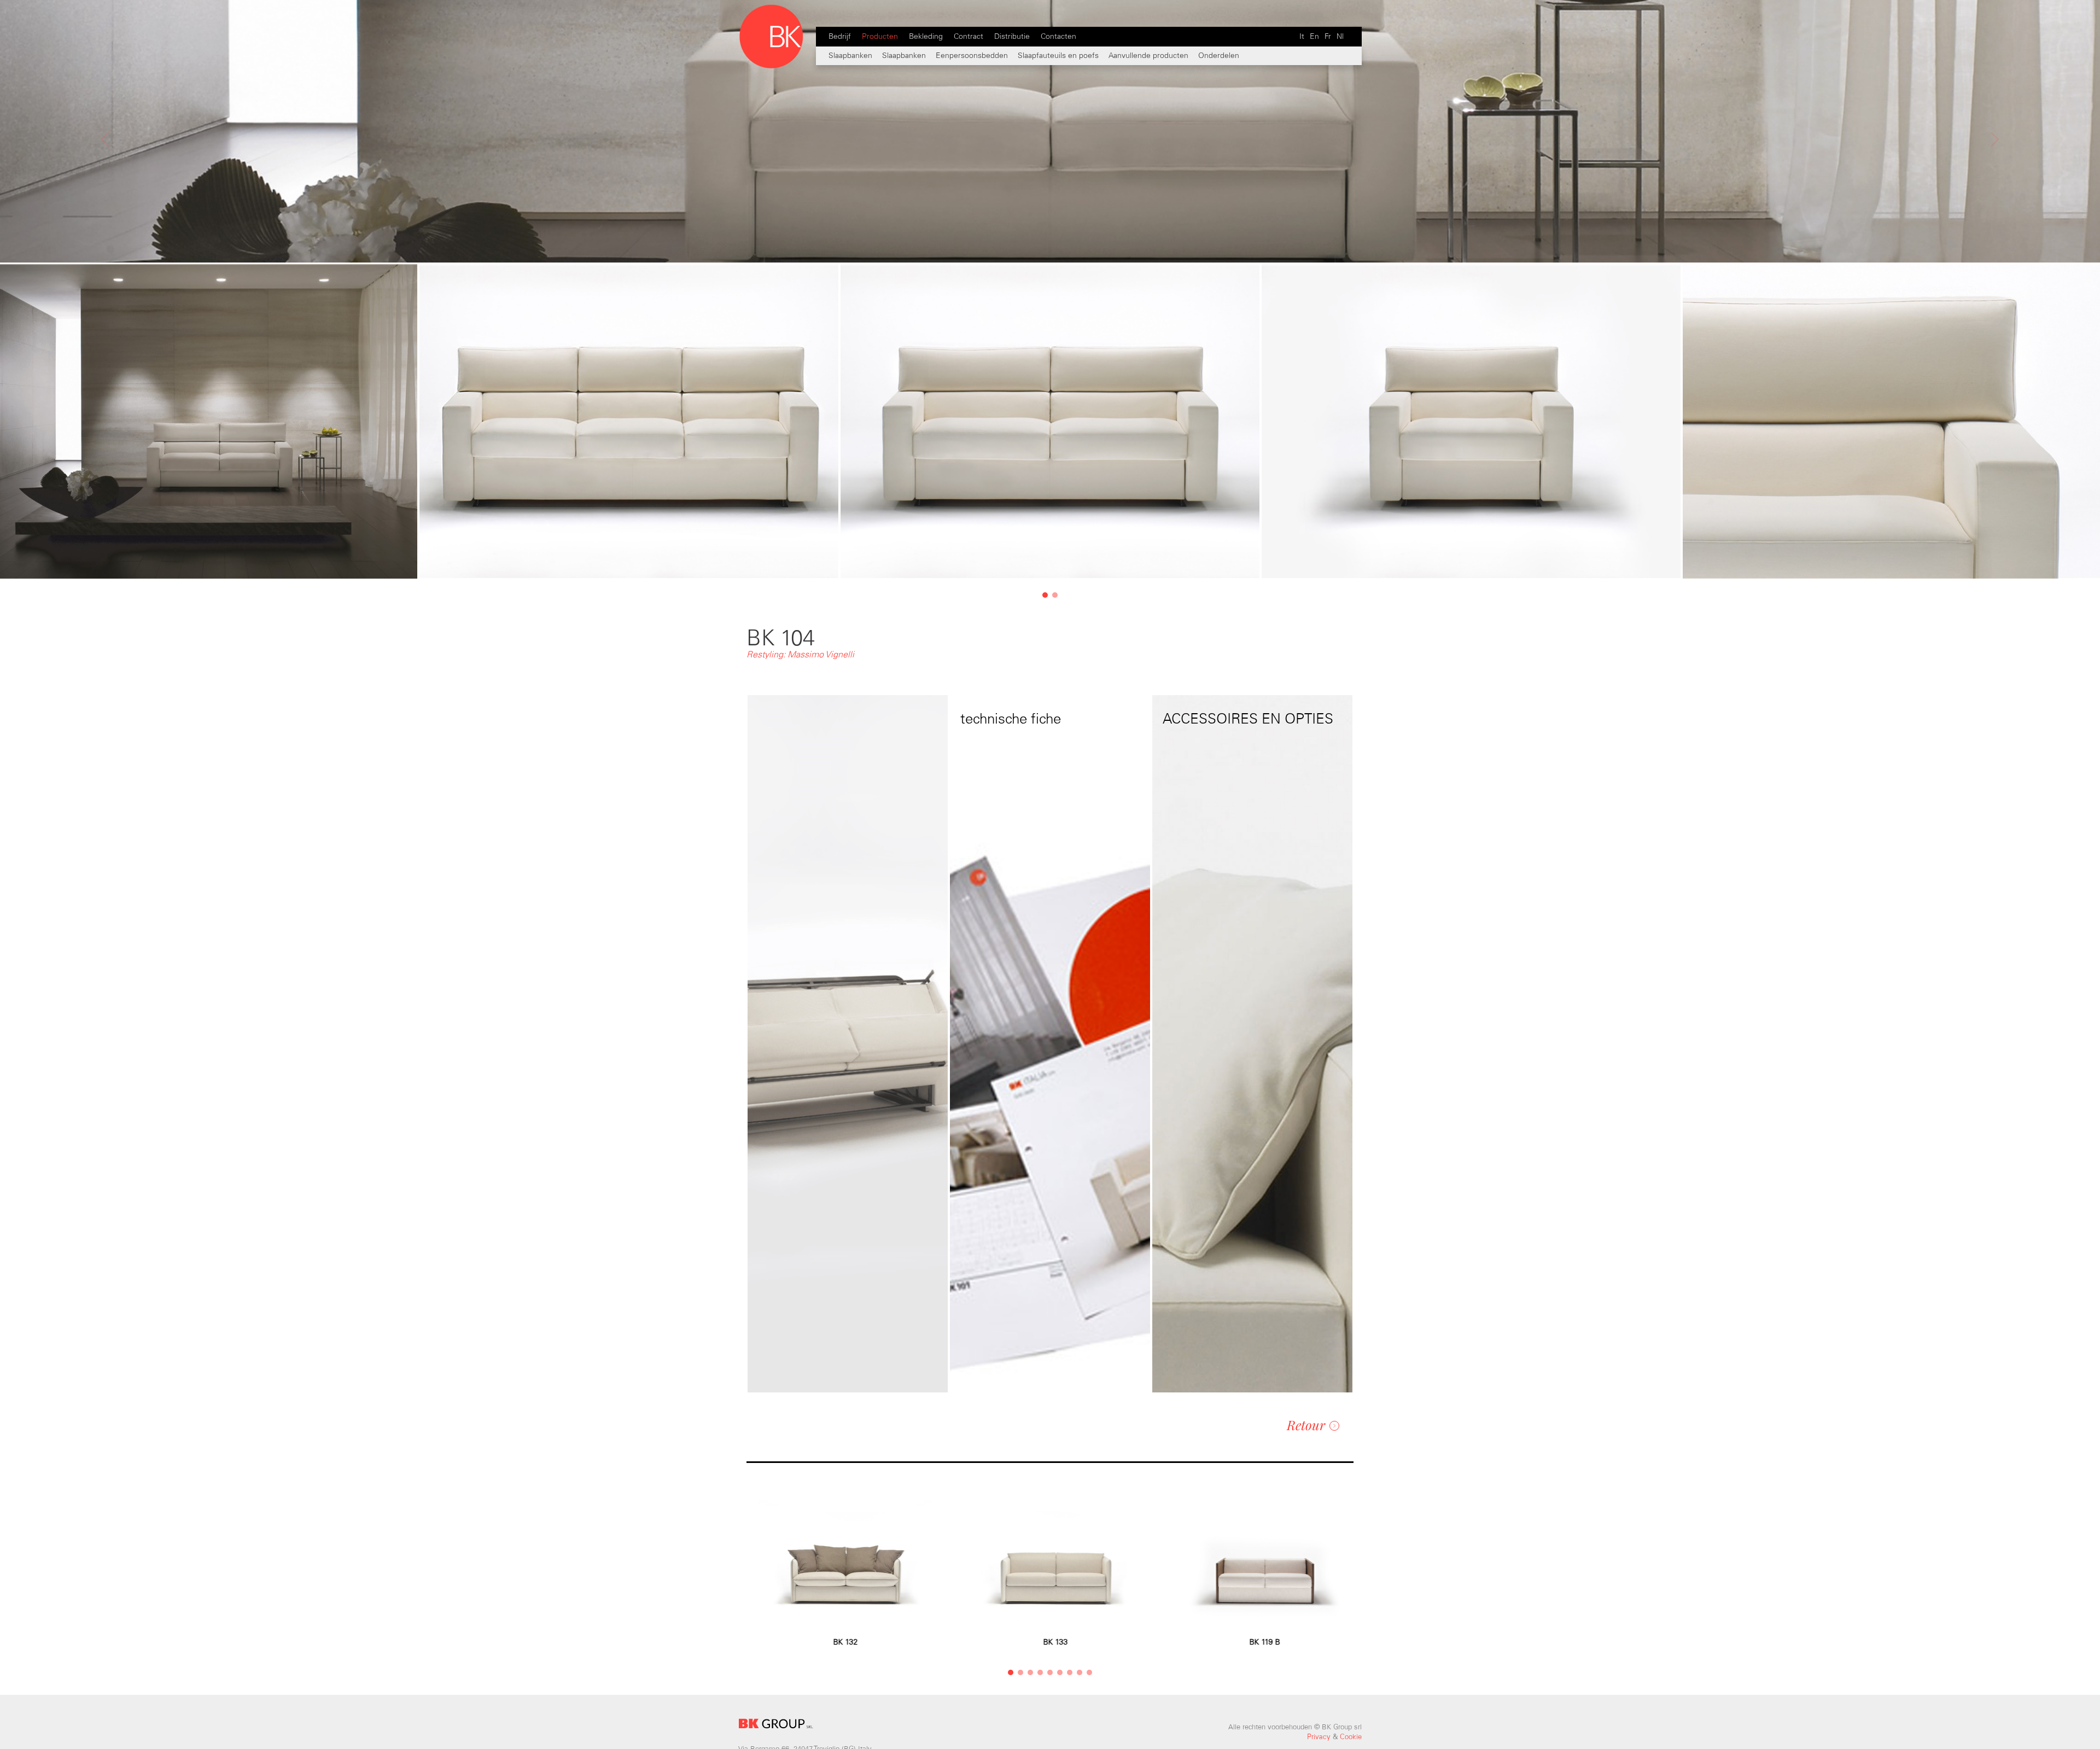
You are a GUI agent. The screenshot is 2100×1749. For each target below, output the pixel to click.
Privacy (1319, 1737)
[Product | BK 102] (1995, 194)
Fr (1328, 36)
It (1302, 36)
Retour (1306, 1425)
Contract (969, 36)
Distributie (1012, 36)
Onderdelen (1219, 56)
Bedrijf (840, 36)
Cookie (1351, 1737)
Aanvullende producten (1150, 56)
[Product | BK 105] (105, 194)
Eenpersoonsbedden (972, 56)
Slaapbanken (850, 56)
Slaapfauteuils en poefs (1058, 56)
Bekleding (926, 36)
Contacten (1058, 36)
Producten (880, 36)
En (1314, 36)
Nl (1340, 36)
